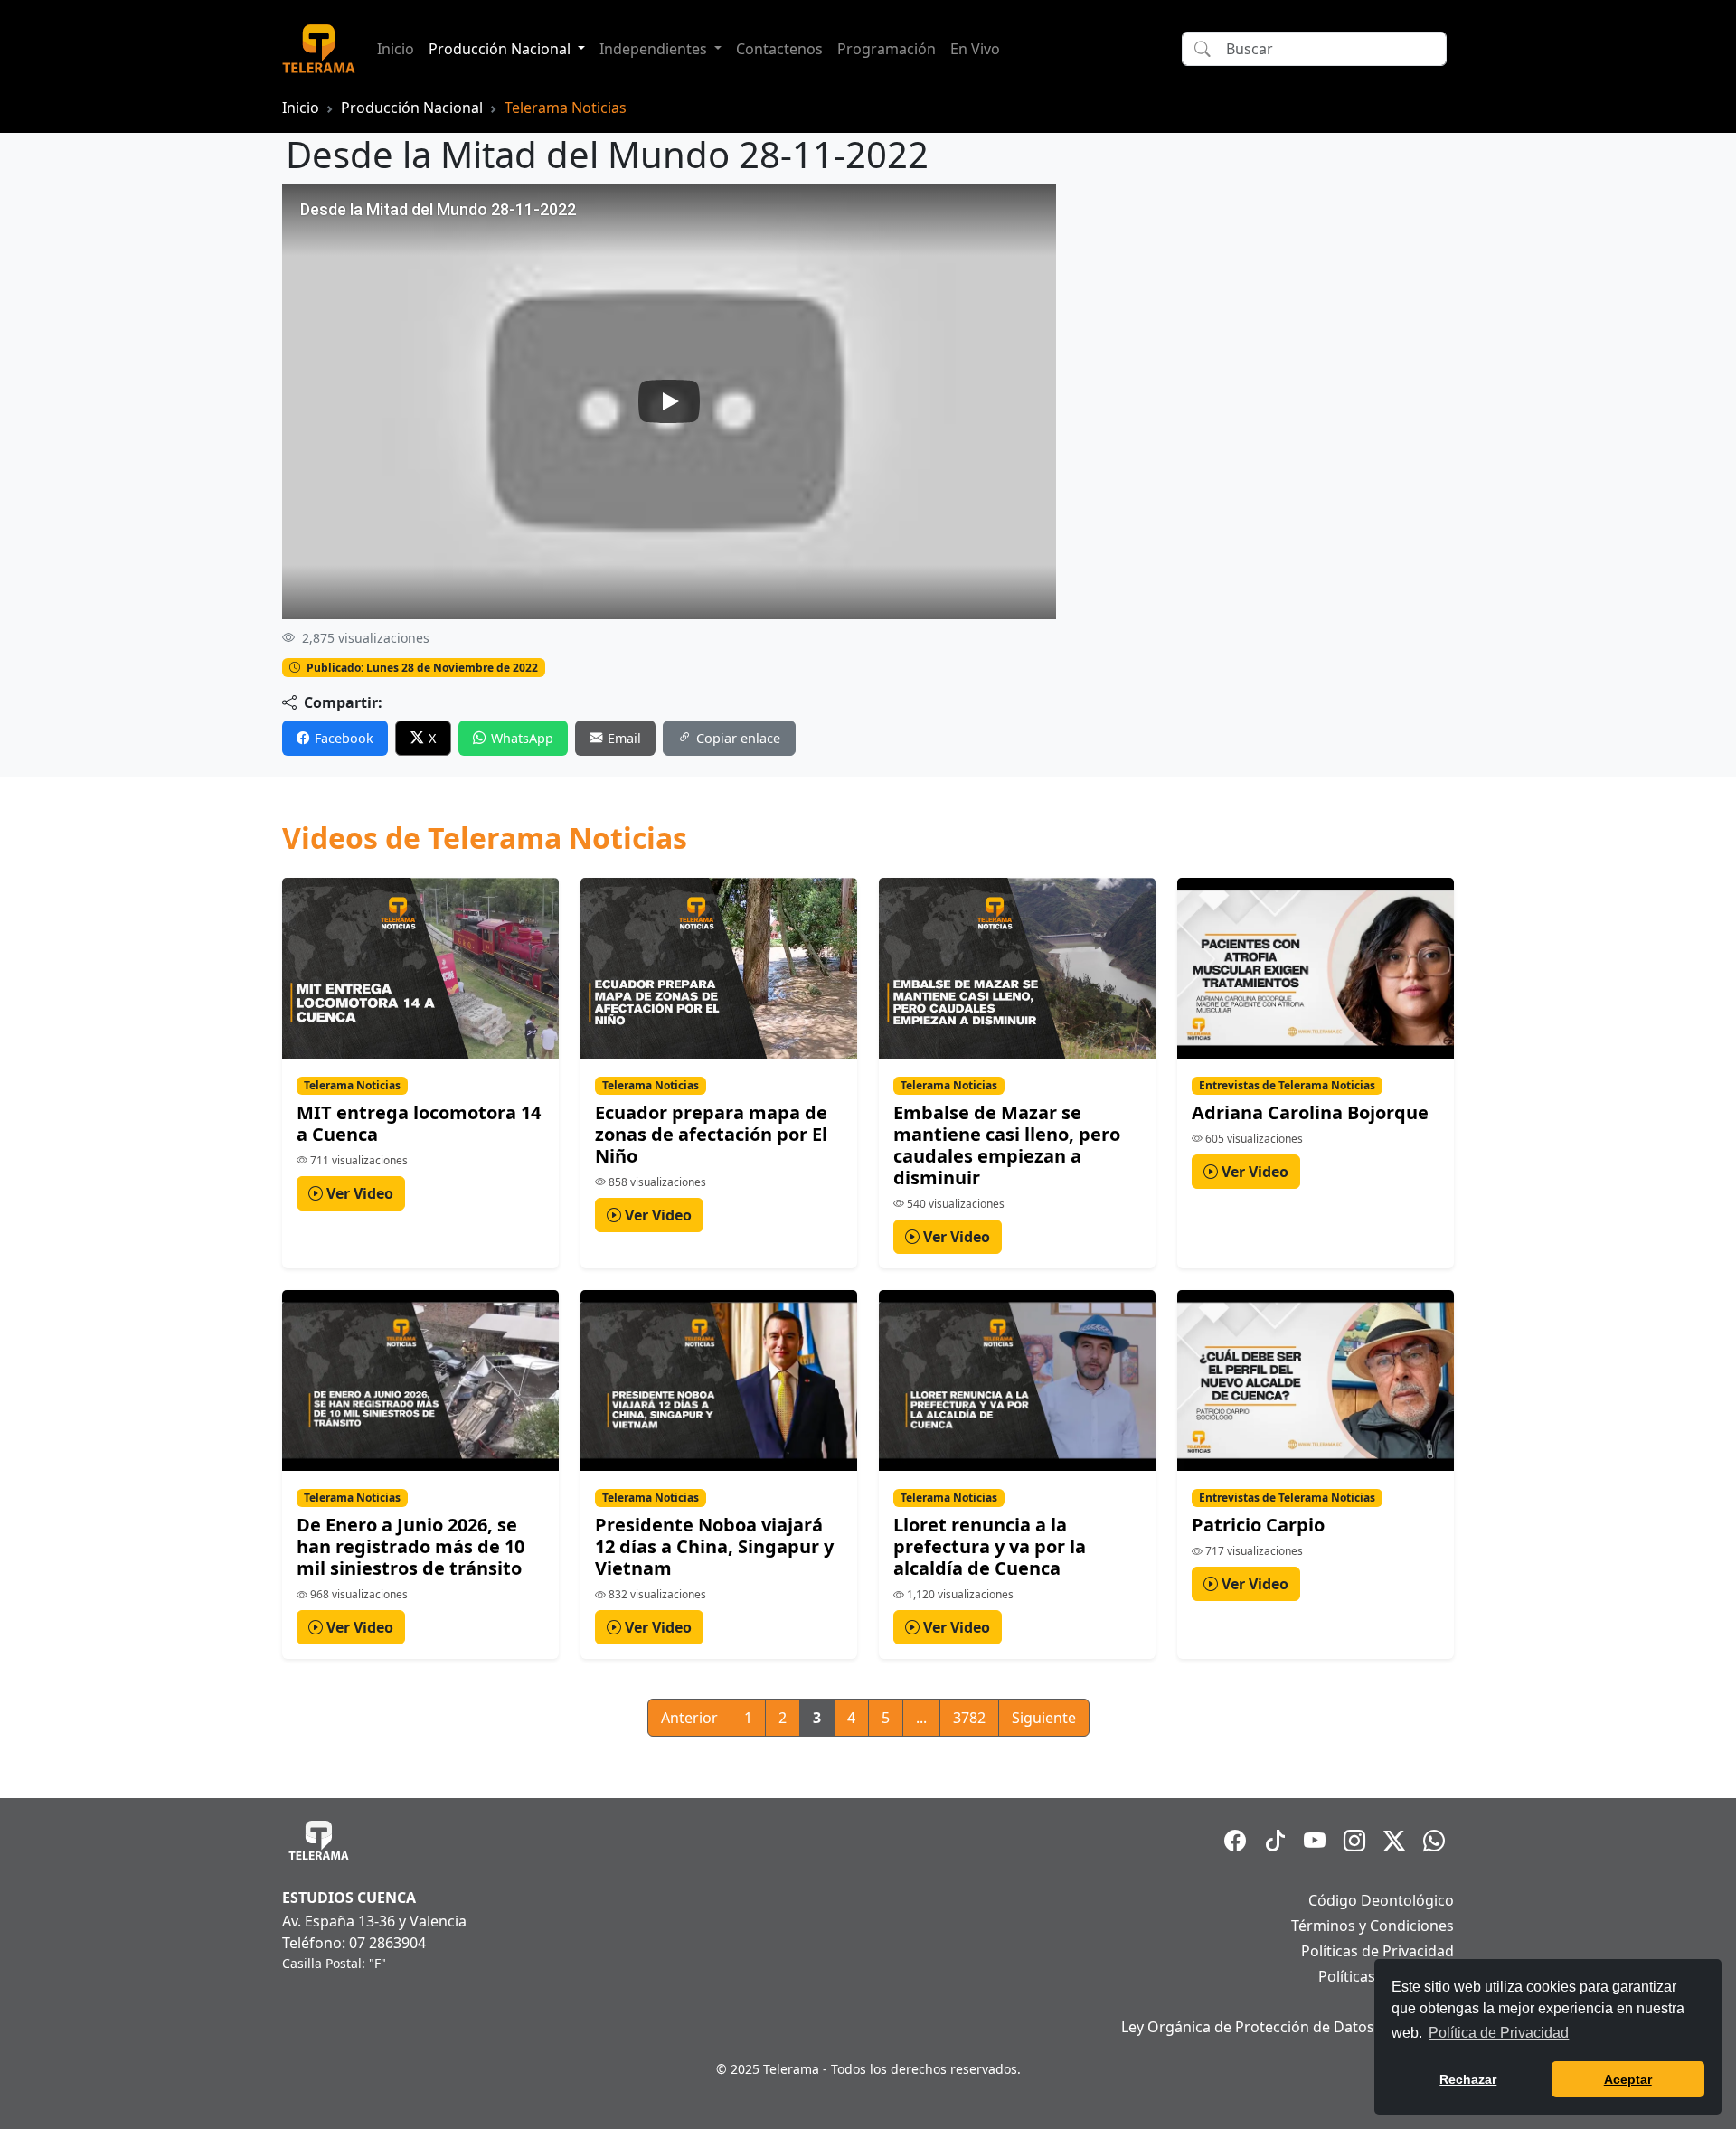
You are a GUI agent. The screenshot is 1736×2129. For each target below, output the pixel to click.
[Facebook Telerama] (1235, 1841)
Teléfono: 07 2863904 (354, 1943)
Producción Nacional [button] (501, 49)
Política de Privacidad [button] (1499, 2033)
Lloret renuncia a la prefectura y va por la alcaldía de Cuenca (990, 1546)
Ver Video (358, 1193)
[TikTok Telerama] (1275, 1841)
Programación (887, 49)
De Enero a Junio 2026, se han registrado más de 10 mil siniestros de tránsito (410, 1546)
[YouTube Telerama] (1315, 1841)
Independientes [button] (655, 49)
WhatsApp (522, 738)
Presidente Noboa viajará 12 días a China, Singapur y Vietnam (714, 1546)
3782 (969, 1718)
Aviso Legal (1416, 2002)
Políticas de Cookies (1386, 1976)
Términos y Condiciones (1373, 1926)
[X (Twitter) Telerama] (1394, 1841)
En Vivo (975, 49)
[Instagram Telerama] (1354, 1841)
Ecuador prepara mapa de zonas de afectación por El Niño (711, 1134)
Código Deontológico (1381, 1900)
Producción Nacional (412, 108)
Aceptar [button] (1628, 2079)
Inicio (396, 49)
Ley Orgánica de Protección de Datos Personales (1288, 2027)
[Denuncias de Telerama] (1434, 1841)
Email (624, 738)
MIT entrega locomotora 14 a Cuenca (419, 1123)
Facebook (344, 738)
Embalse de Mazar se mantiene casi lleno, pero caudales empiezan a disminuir (1007, 1145)
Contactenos (779, 49)
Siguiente (1044, 1718)
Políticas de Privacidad (1377, 1951)
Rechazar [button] (1468, 2079)
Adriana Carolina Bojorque (1310, 1112)
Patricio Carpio (1258, 1525)
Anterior (689, 1718)
